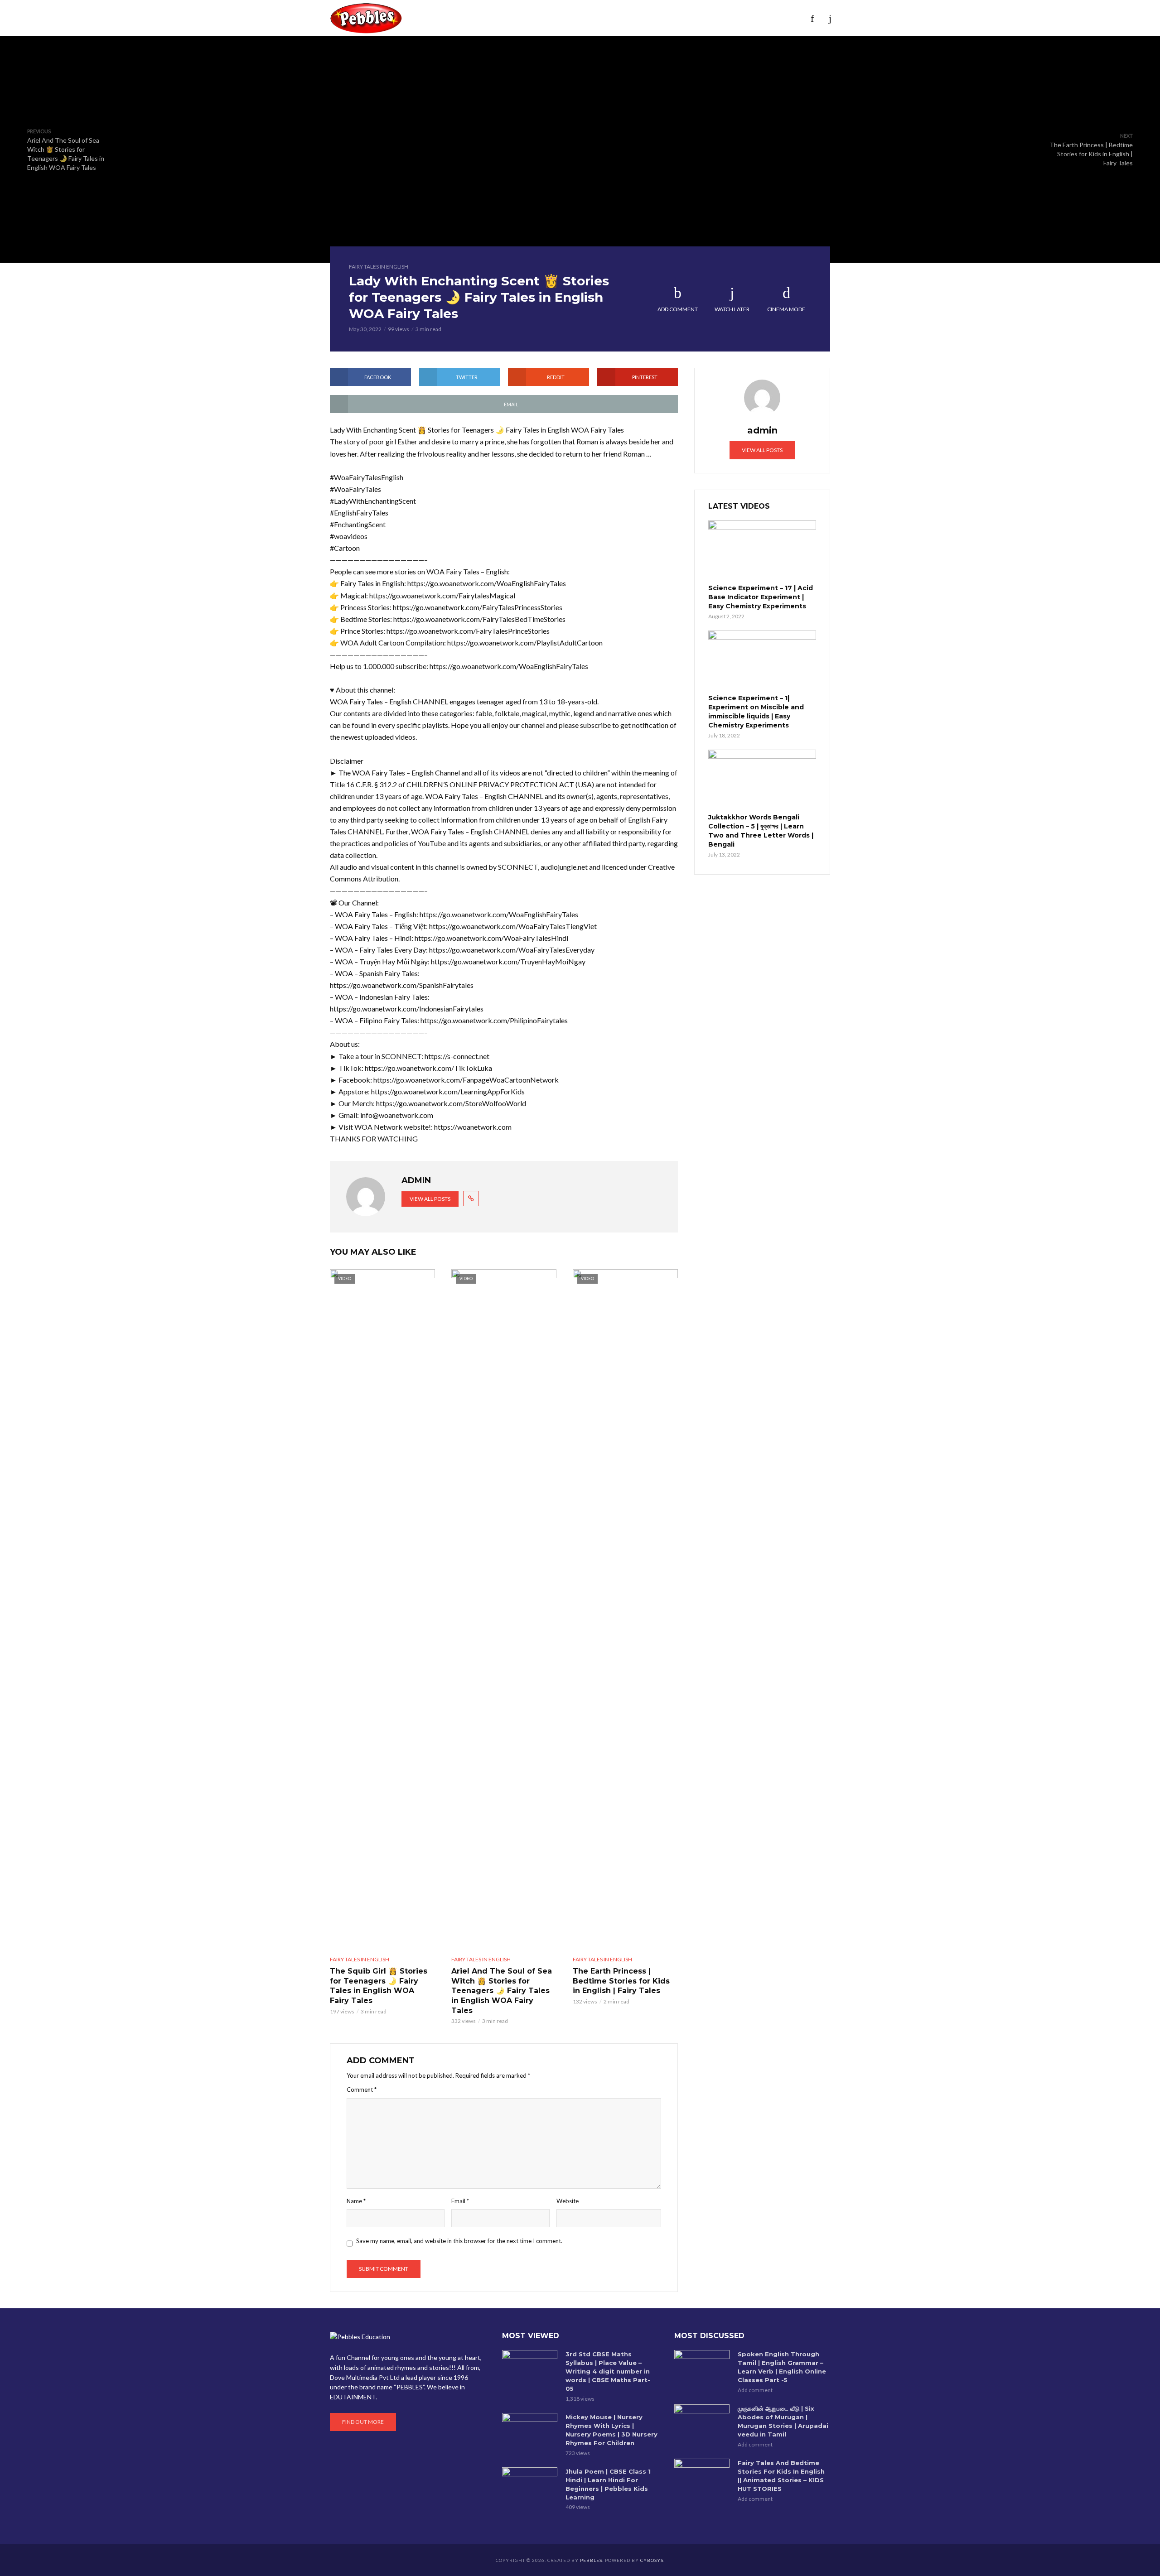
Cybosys (652, 2560)
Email (460, 2201)
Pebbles (591, 2560)
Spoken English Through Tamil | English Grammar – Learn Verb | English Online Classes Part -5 (782, 2367)
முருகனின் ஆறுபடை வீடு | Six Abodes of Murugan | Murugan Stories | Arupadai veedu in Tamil (783, 2421)
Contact (734, 18)
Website (568, 2201)
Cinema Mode (786, 309)
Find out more (363, 2422)
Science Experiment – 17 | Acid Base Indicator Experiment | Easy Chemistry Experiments (761, 597)
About (454, 18)
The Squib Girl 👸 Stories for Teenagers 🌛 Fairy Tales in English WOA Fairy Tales (379, 1986)
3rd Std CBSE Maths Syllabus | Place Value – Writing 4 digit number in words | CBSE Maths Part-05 (608, 2371)
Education (527, 18)
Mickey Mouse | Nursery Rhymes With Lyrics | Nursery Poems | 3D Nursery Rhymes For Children (611, 2430)
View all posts (430, 1199)
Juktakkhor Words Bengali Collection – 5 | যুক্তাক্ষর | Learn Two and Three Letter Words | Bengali (761, 831)
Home (420, 18)
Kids (487, 18)
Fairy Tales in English (379, 267)
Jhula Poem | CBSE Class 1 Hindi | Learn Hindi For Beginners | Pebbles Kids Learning (608, 2484)
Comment (362, 2090)
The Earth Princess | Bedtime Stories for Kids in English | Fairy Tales (621, 1981)
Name (356, 2201)
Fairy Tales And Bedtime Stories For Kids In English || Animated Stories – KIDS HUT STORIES (781, 2476)
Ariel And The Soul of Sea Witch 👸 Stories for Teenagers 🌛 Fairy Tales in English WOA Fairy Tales (502, 1991)
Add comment (678, 309)
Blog (695, 18)
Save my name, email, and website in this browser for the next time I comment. (459, 2241)
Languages (653, 18)
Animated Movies (590, 18)
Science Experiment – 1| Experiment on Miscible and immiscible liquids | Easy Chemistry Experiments (756, 712)
